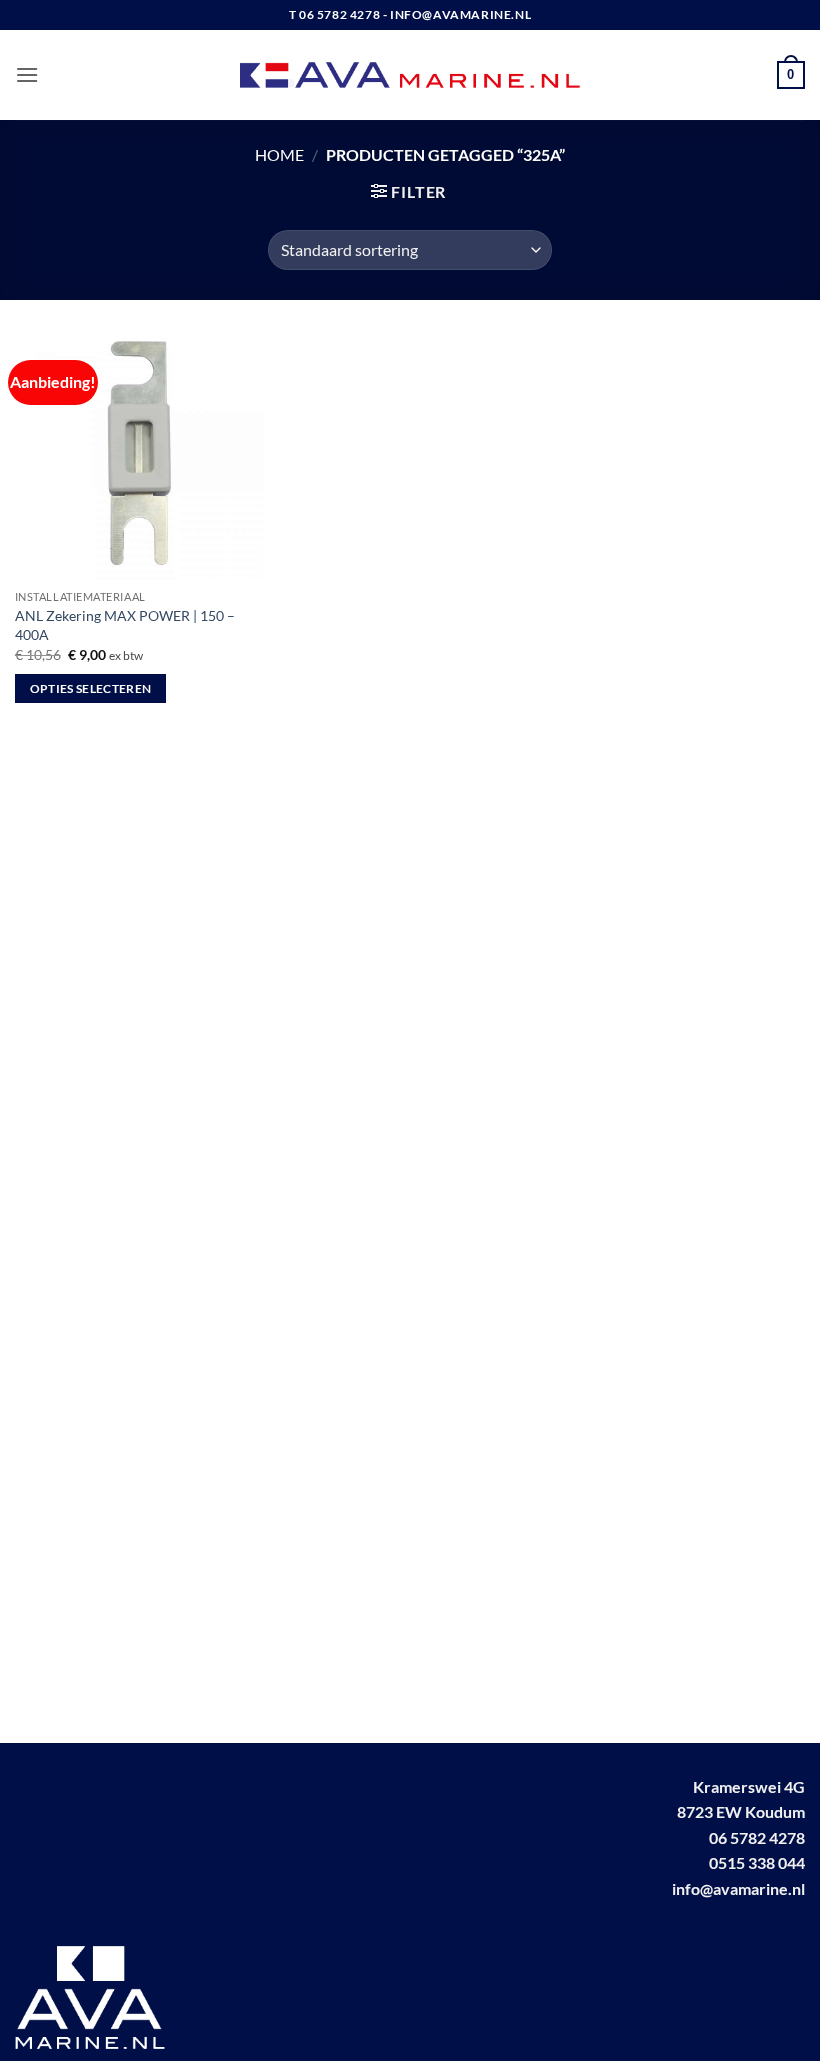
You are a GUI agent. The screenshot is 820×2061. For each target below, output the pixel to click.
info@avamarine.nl (738, 1888)
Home (279, 154)
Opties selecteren (91, 688)
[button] (27, 74)
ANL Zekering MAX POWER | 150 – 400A (125, 625)
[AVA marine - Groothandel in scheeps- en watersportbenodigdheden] (410, 75)
